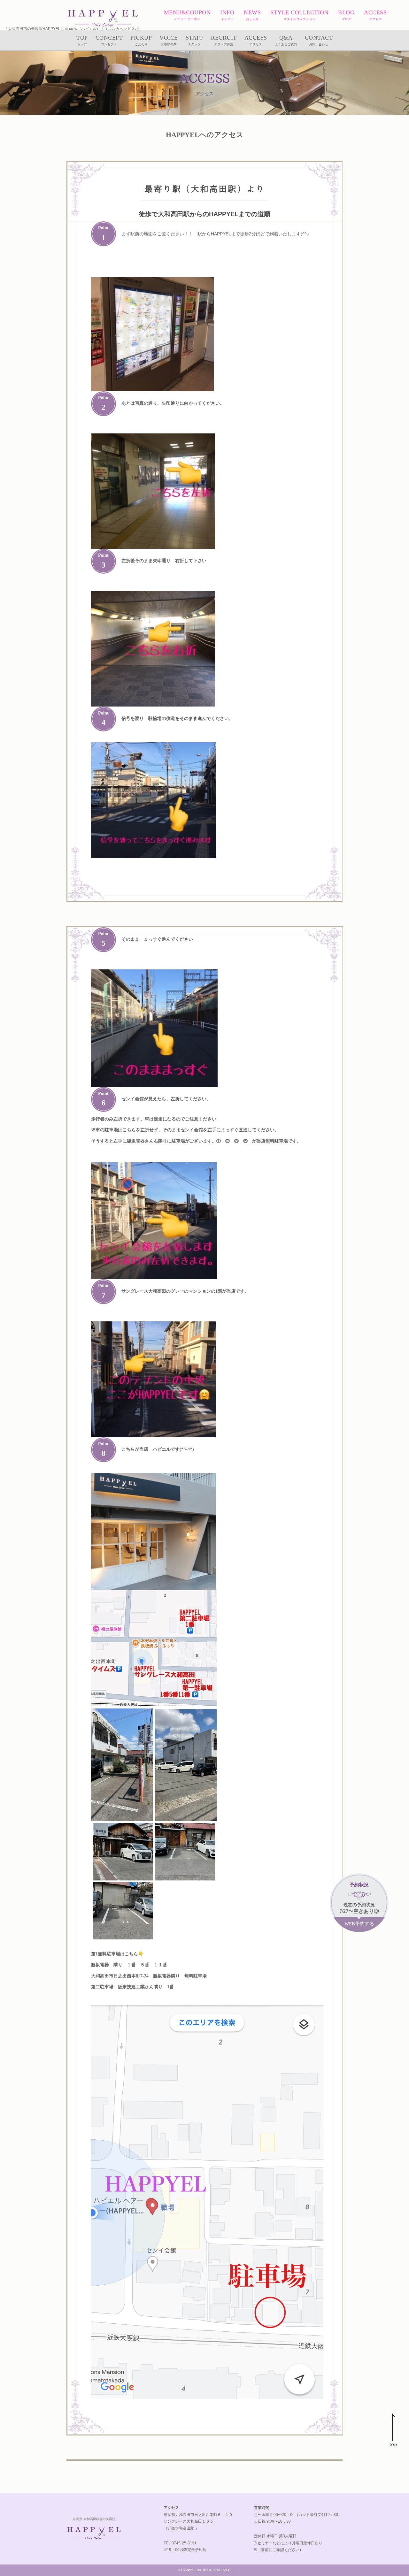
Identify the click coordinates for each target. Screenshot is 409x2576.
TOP (82, 40)
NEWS (252, 15)
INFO (227, 15)
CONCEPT (109, 40)
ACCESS (375, 15)
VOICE (169, 40)
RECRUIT (224, 40)
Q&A (286, 40)
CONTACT (319, 40)
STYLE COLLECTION (299, 15)
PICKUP (141, 40)
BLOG (346, 15)
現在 (359, 1905)
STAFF (195, 40)
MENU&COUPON (187, 15)
